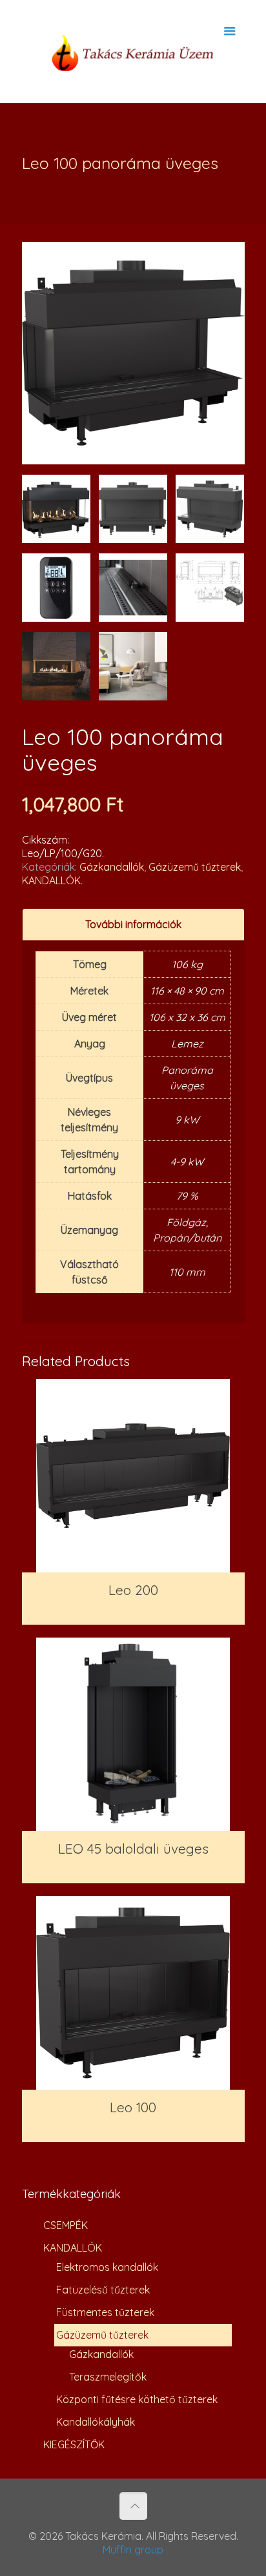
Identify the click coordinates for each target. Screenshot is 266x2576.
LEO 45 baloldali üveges (133, 1848)
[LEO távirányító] (56, 588)
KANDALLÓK (51, 880)
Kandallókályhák (96, 2422)
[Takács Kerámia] (133, 52)
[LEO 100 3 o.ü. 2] (56, 509)
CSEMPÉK (66, 2225)
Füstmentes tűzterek (105, 2312)
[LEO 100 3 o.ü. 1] (133, 353)
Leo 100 (133, 2107)
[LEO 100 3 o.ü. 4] (210, 509)
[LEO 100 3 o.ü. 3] (133, 509)
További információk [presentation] (133, 924)
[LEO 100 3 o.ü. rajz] (210, 588)
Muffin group (133, 2550)
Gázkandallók (112, 867)
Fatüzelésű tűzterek (103, 2290)
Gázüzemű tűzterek (195, 867)
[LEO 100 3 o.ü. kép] (133, 666)
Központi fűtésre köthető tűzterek (137, 2399)
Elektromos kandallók (107, 2267)
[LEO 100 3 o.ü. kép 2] (56, 666)
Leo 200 (133, 1590)
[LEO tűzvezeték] (133, 588)
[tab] (133, 925)
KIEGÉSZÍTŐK (74, 2444)
